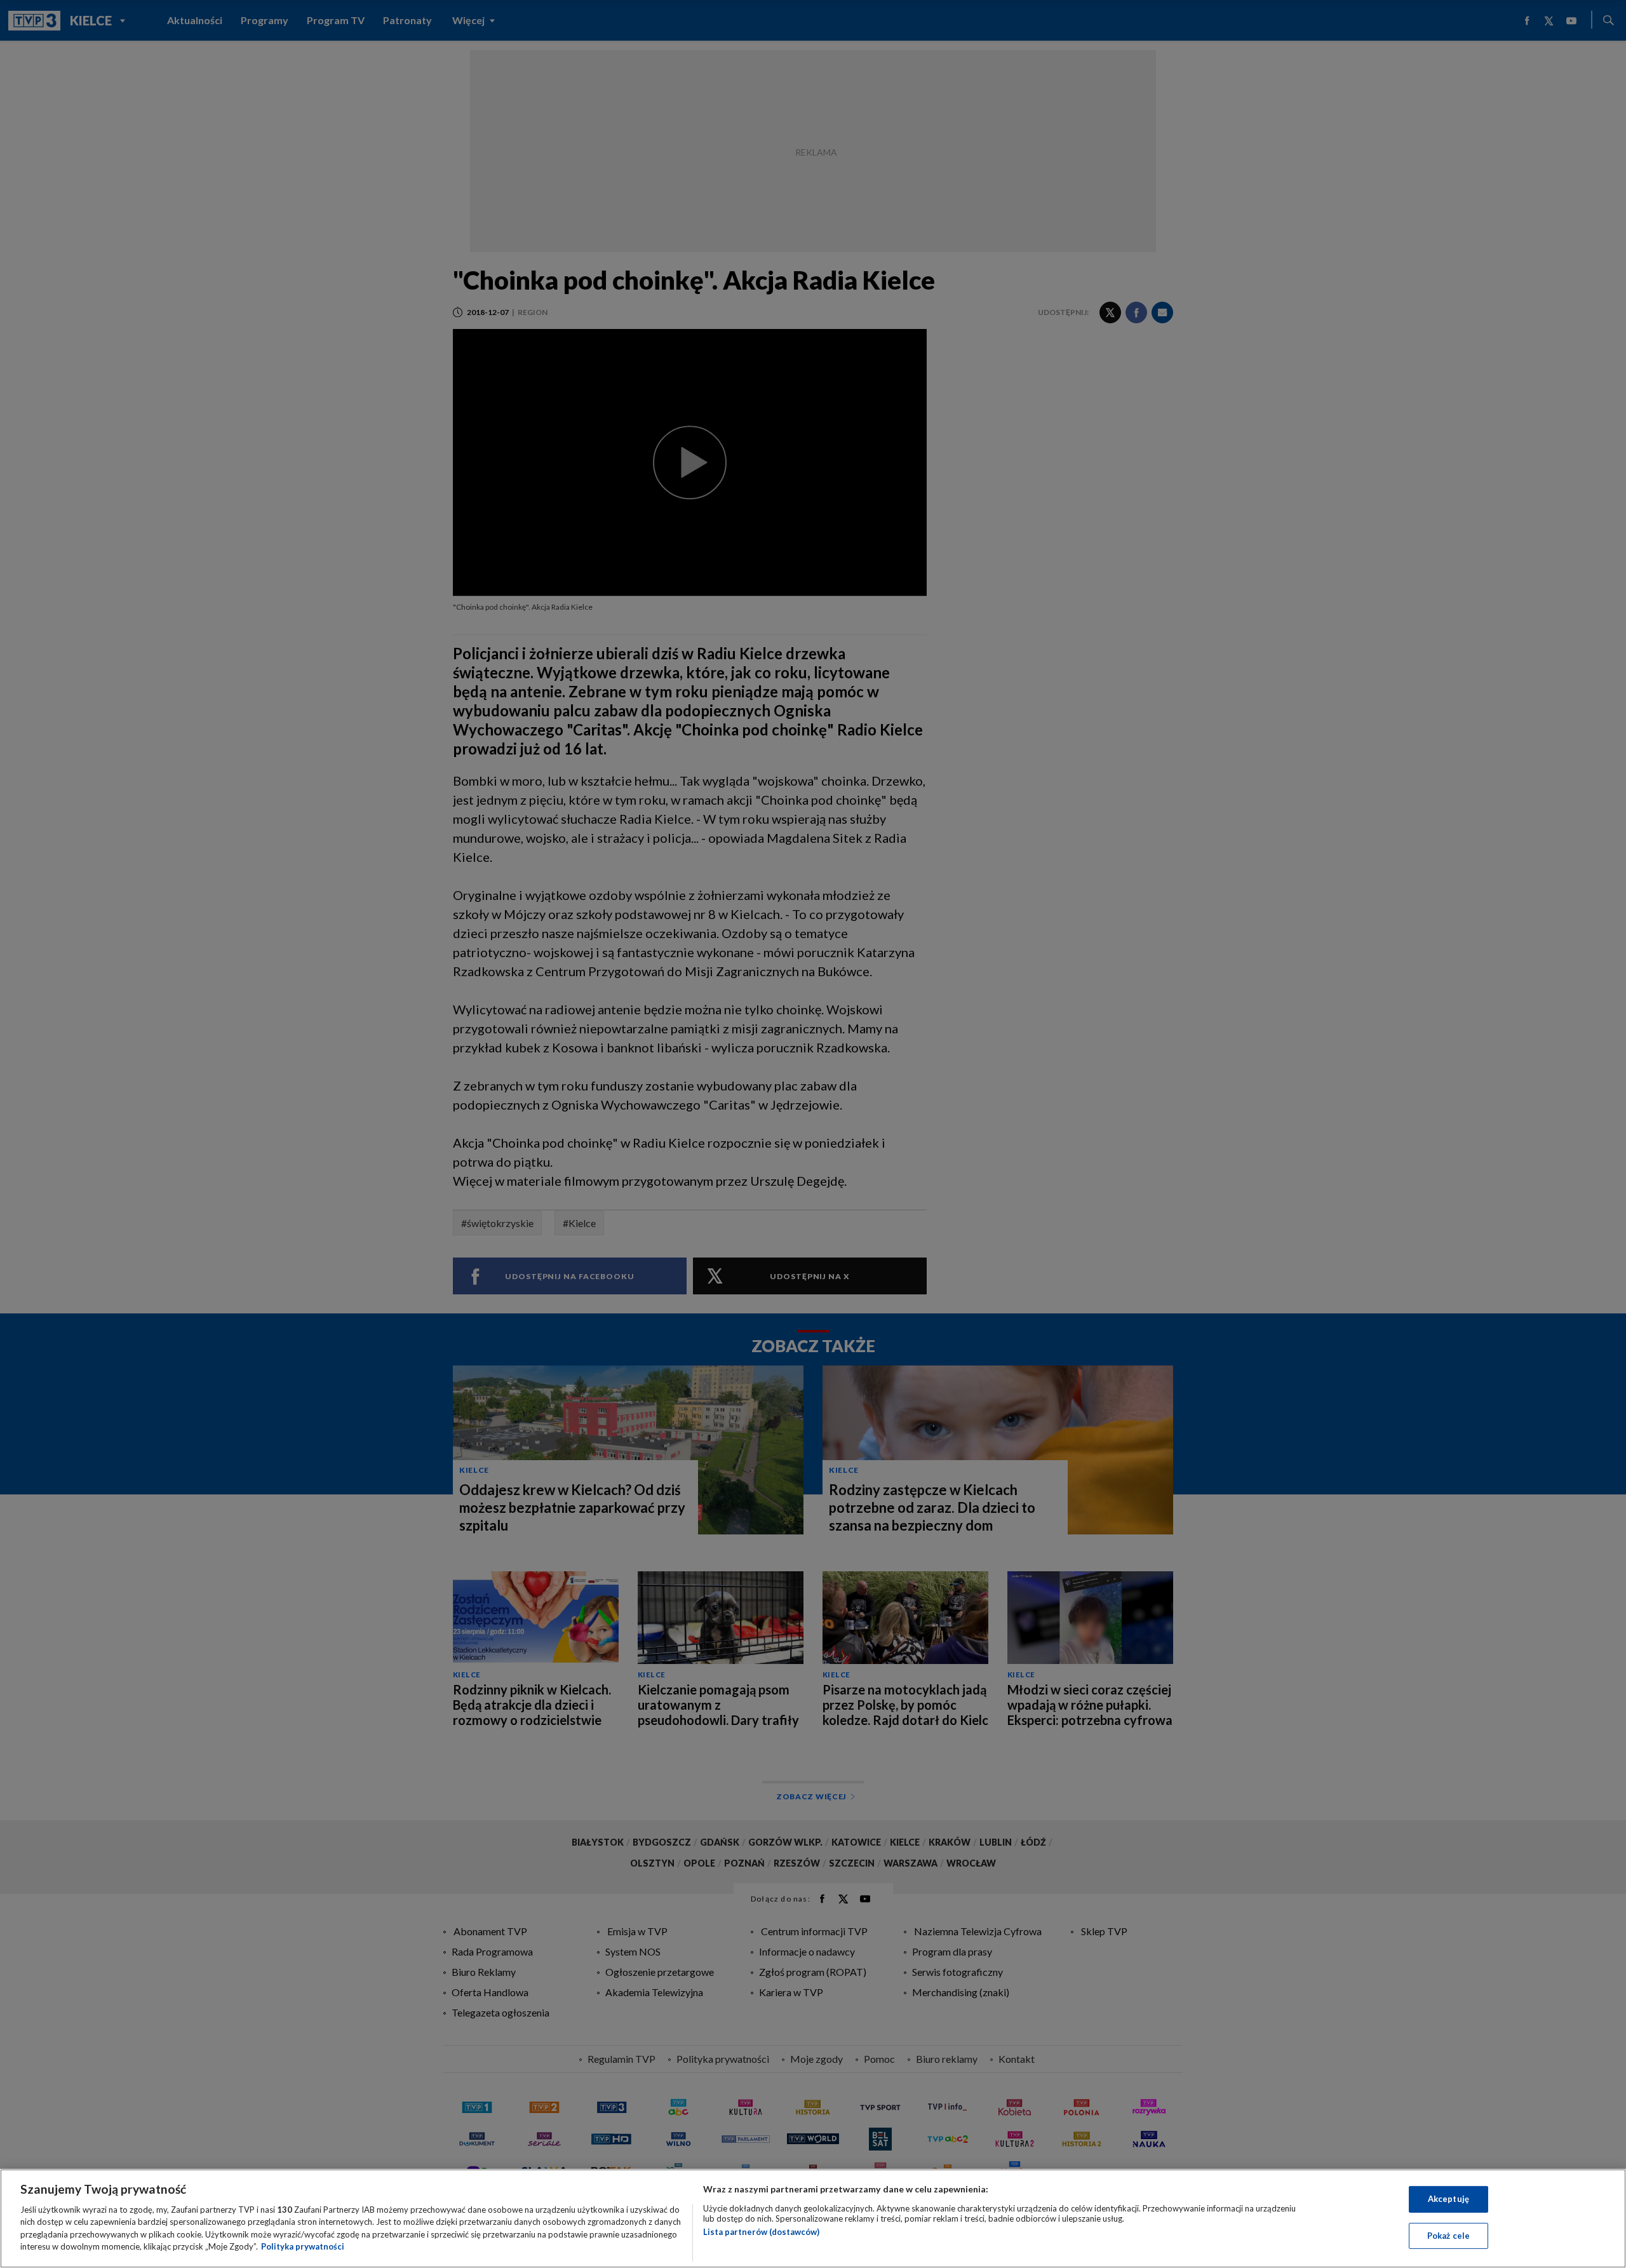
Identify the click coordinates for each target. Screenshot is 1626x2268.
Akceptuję (1448, 2199)
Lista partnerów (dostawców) (761, 2232)
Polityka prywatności (303, 2246)
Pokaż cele (1448, 2235)
